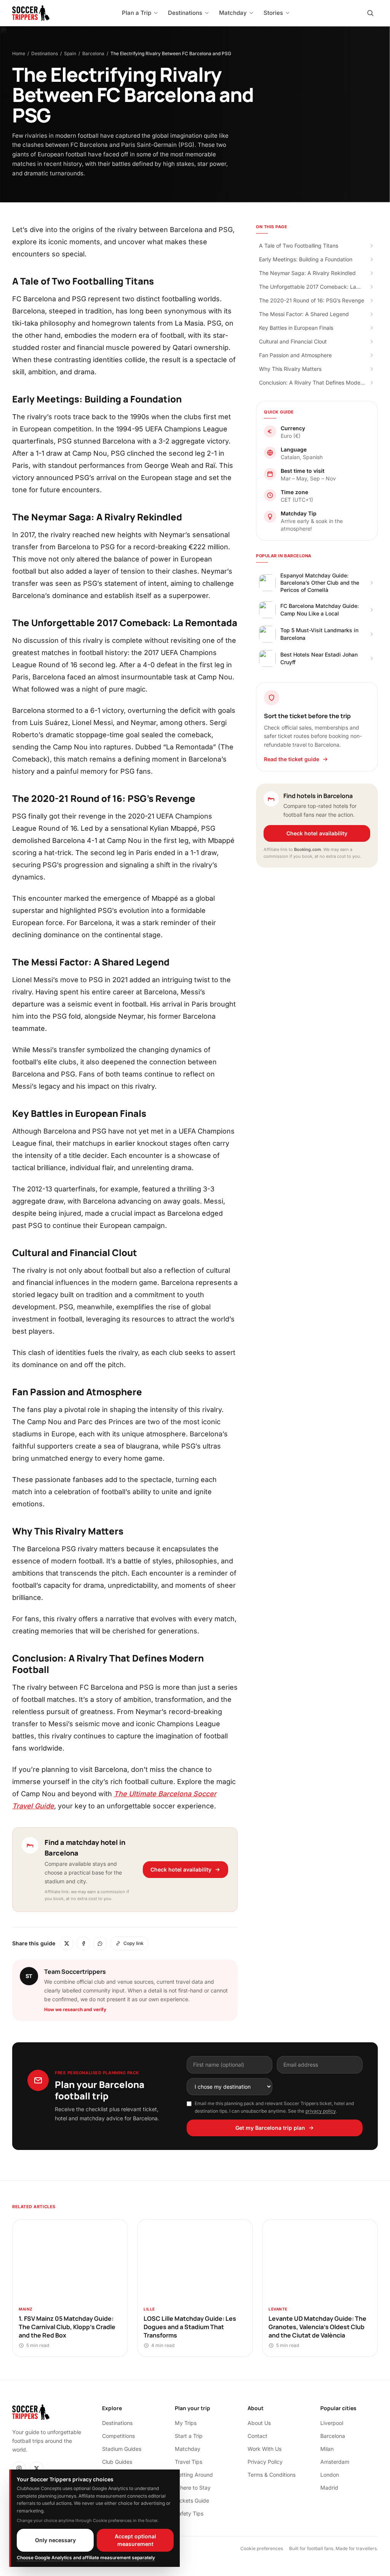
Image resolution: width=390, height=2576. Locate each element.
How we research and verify (75, 2009)
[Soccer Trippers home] (31, 13)
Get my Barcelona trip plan (270, 2128)
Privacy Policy (265, 2462)
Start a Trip (189, 2436)
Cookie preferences (262, 2548)
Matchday (188, 2449)
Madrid (329, 2488)
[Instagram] (19, 2468)
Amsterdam (335, 2462)
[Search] (370, 13)
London (330, 2475)
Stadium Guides (122, 2449)
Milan (327, 2449)
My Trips (186, 2423)
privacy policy (320, 2111)
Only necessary (55, 2540)
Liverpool (332, 2423)
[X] (37, 2468)
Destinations (45, 53)
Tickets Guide (192, 2500)
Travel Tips (189, 2462)
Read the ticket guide (292, 759)
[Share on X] (67, 1943)
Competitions (118, 2436)
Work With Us (265, 2449)
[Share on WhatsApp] (100, 1943)
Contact (257, 2436)
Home (19, 53)
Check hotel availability (181, 1869)
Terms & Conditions (272, 2475)
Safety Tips (189, 2513)
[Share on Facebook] (83, 1943)
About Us (259, 2423)
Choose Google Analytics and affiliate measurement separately (86, 2558)
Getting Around (194, 2475)
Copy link (133, 1943)
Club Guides (117, 2462)
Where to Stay (193, 2488)
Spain (70, 53)
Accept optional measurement (135, 2540)
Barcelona (93, 53)
